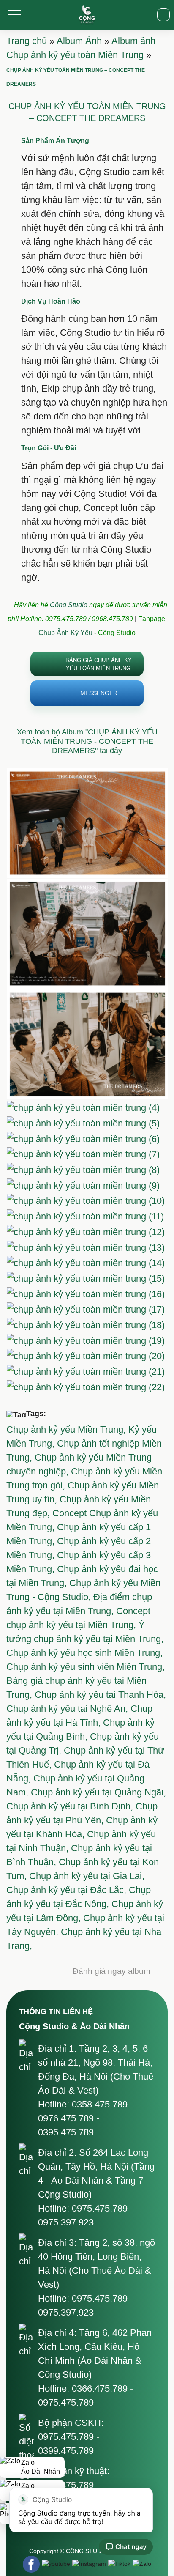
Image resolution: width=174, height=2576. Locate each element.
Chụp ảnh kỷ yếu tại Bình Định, (71, 1806)
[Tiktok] (119, 2564)
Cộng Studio (69, 605)
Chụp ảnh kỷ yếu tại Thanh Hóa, (100, 1695)
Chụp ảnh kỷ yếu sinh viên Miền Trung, (86, 1667)
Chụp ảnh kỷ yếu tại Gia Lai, (87, 1876)
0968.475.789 (113, 619)
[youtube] (56, 2564)
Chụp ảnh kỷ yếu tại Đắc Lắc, (68, 1890)
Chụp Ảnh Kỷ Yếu (65, 633)
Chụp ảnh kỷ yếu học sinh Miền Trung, (84, 1653)
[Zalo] (142, 2564)
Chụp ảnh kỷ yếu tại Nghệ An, (68, 1709)
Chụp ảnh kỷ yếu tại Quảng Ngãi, (98, 1792)
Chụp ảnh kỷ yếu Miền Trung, (67, 1429)
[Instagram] (89, 2564)
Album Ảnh (79, 41)
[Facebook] (31, 2564)
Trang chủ (27, 41)
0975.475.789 (66, 619)
